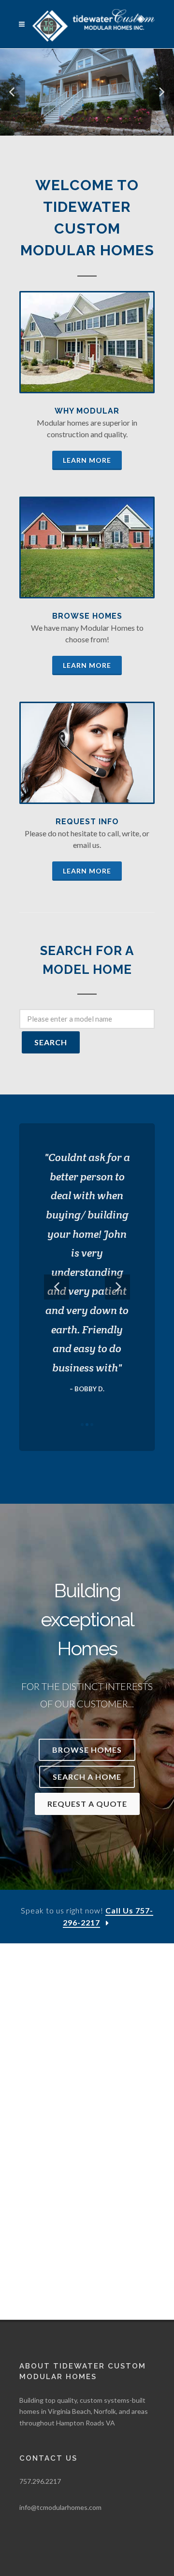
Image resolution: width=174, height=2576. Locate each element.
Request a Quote (87, 1804)
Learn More (87, 460)
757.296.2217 (40, 2481)
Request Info (87, 822)
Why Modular (87, 411)
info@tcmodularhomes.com (60, 2507)
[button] (13, 92)
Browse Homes (87, 616)
